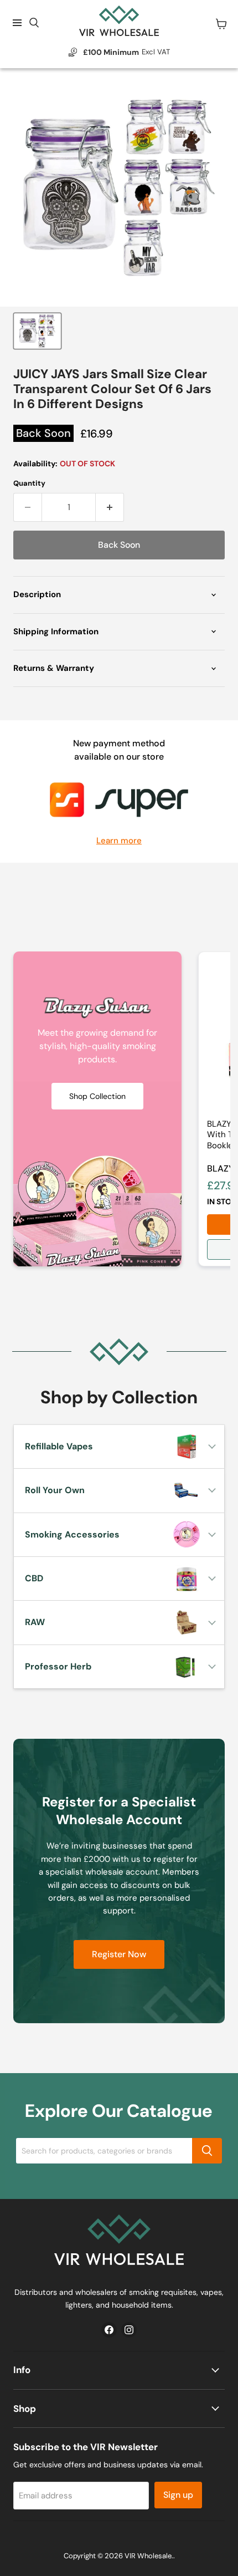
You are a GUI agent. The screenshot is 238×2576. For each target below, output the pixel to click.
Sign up (178, 2495)
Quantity (29, 483)
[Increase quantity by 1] (110, 507)
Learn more (119, 841)
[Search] (207, 2151)
